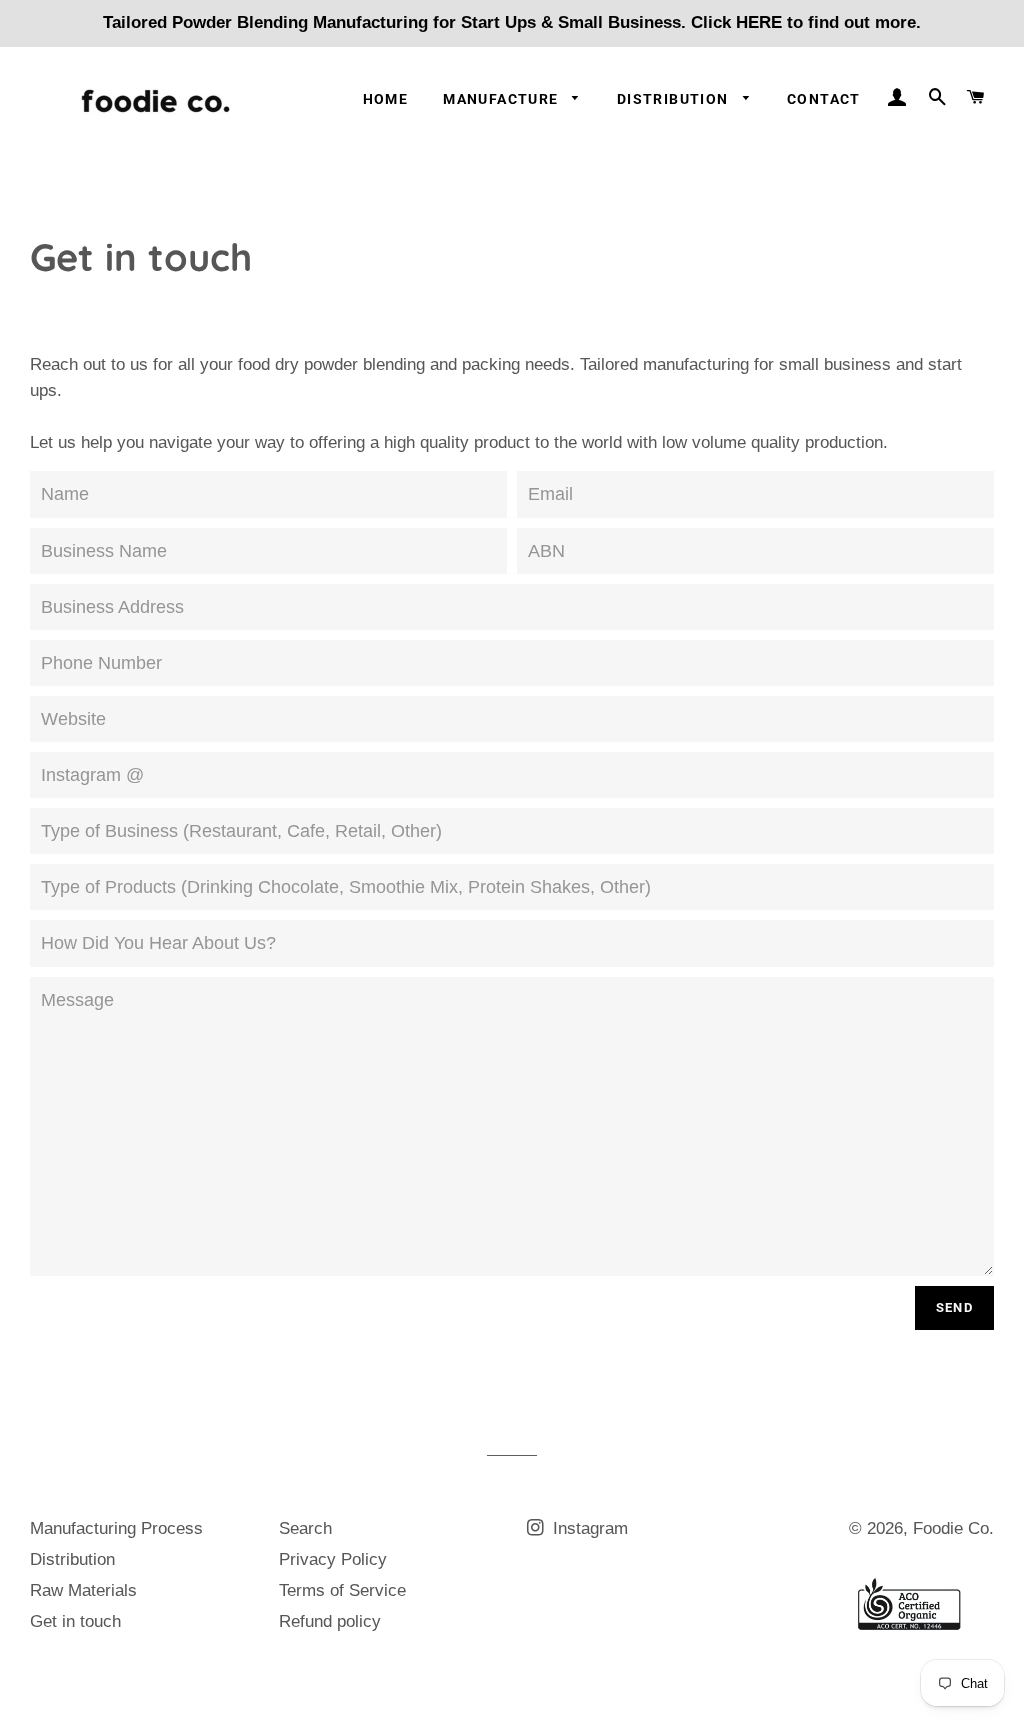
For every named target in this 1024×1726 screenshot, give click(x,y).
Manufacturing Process (116, 1528)
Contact (824, 99)
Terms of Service (342, 1590)
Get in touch (75, 1621)
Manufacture (503, 99)
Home (386, 99)
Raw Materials (83, 1590)
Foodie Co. (953, 1528)
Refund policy (330, 1621)
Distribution (675, 99)
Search (305, 1528)
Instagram (588, 1528)
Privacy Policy (333, 1559)
